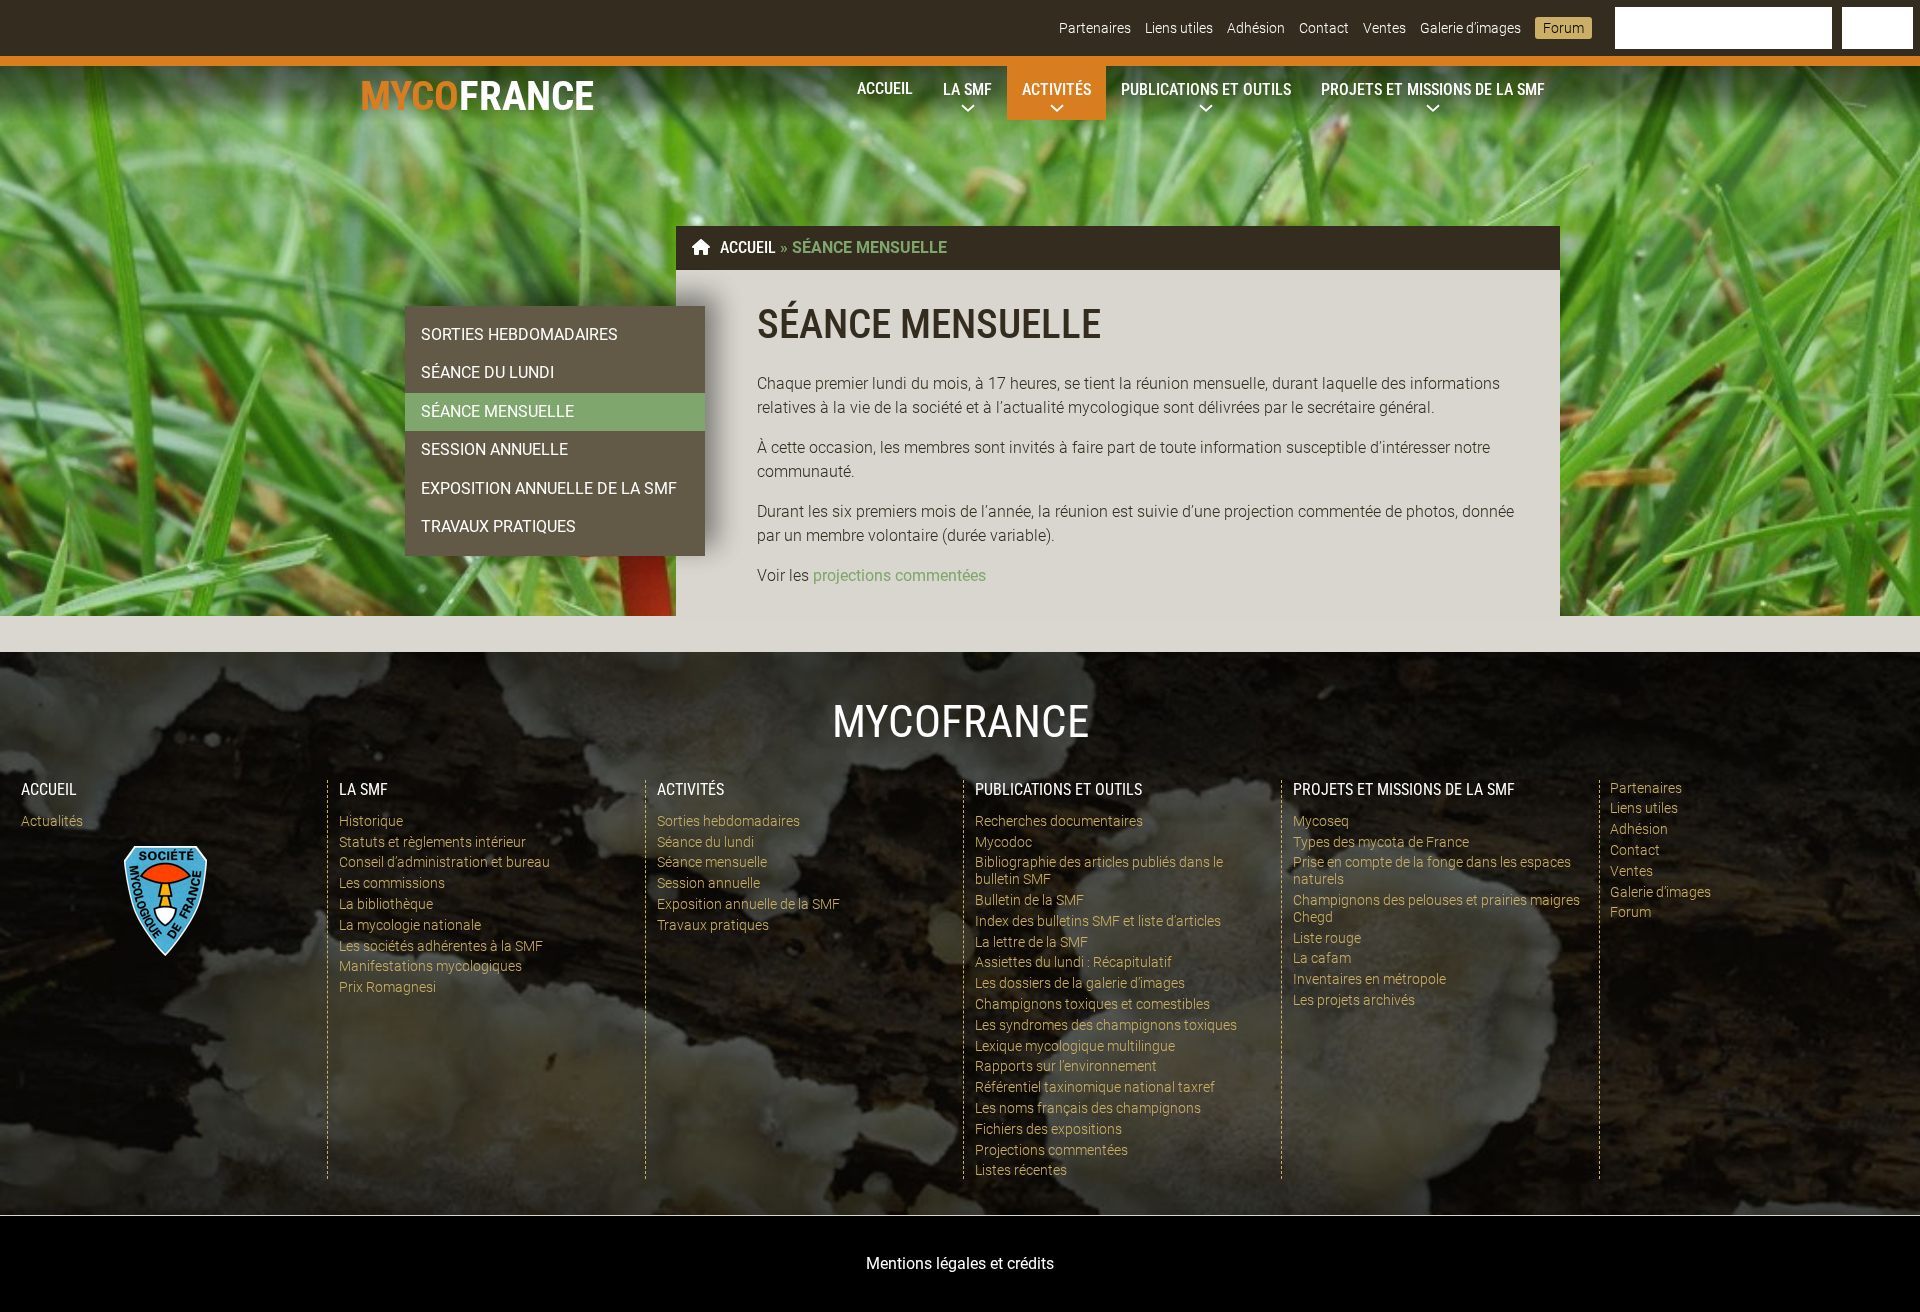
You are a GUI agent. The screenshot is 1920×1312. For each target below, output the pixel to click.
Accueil (748, 247)
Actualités (52, 821)
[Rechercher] (1877, 28)
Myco (409, 96)
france (526, 96)
